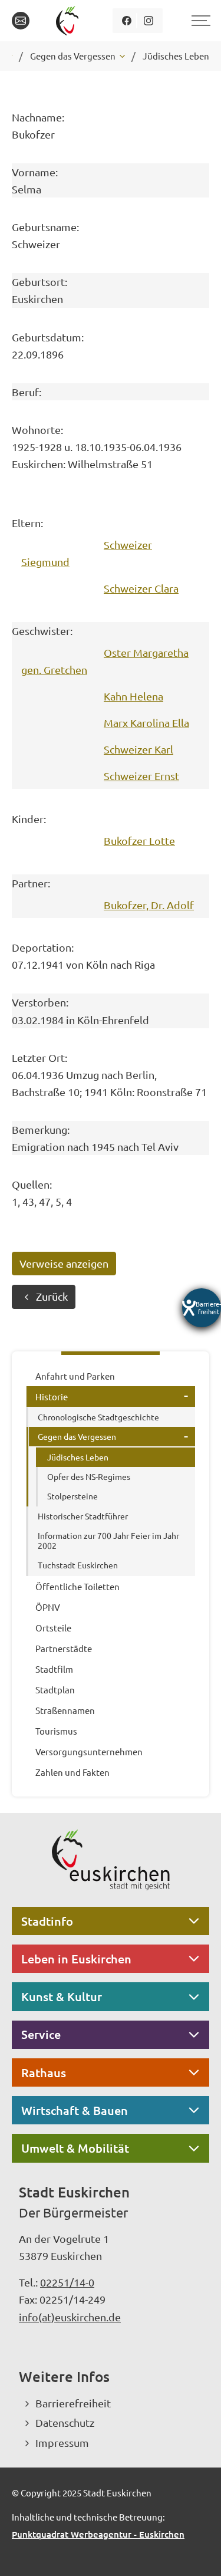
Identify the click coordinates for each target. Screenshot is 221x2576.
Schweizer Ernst (141, 776)
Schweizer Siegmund (87, 553)
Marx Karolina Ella (146, 723)
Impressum (62, 2442)
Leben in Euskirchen (76, 1959)
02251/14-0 (67, 2282)
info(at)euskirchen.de (70, 2317)
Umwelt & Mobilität (75, 2148)
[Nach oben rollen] (196, 2551)
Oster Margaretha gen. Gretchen (105, 661)
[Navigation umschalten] (199, 21)
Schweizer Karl (138, 749)
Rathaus (44, 2072)
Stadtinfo (47, 1921)
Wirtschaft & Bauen (75, 2110)
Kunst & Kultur (62, 1996)
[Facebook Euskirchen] (126, 21)
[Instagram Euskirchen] (148, 21)
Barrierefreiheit (73, 2403)
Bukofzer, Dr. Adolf (149, 905)
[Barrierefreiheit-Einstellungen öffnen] (202, 1308)
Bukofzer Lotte (139, 840)
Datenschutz (65, 2422)
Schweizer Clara (141, 588)
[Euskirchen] (69, 21)
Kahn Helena (133, 696)
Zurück (52, 1296)
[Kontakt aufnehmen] (21, 21)
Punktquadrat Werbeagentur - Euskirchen (98, 2534)
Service (41, 2034)
